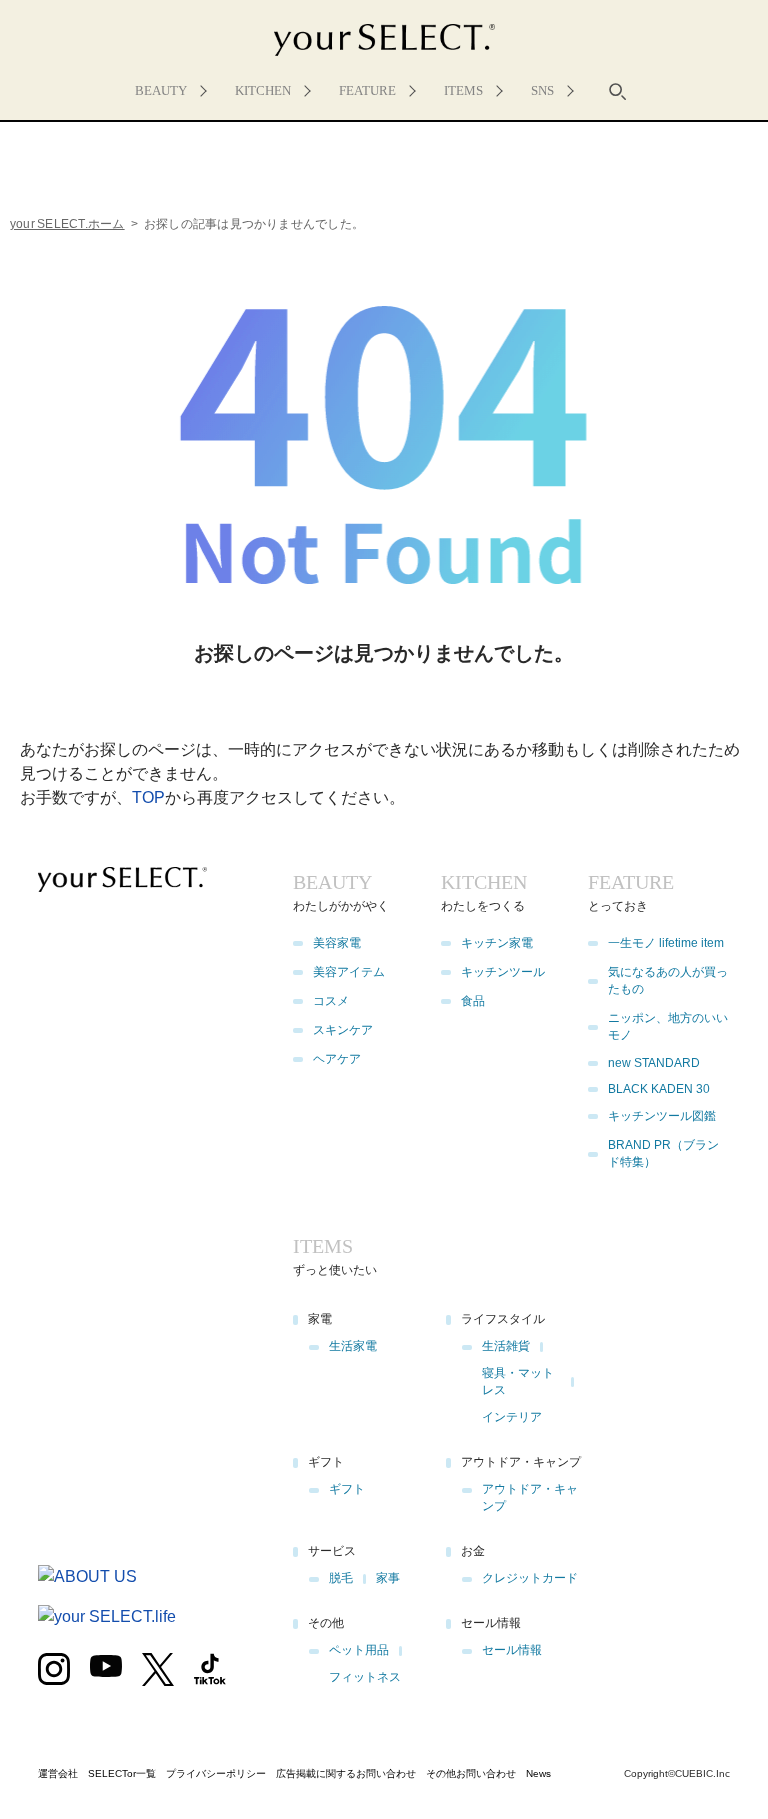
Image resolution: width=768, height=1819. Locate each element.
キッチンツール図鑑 (662, 1116)
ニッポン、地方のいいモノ (668, 1026)
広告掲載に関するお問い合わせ (346, 1773)
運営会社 (58, 1773)
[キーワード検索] (618, 91)
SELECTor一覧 (122, 1773)
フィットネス (365, 1677)
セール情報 (512, 1650)
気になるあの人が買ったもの (668, 980)
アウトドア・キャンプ (530, 1497)
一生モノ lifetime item (666, 943)
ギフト (347, 1489)
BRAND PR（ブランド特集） (663, 1153)
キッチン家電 (497, 943)
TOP (148, 797)
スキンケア (343, 1030)
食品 (473, 1001)
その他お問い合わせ (471, 1773)
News (538, 1773)
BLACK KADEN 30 (659, 1089)
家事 (388, 1578)
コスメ (331, 1001)
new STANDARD (654, 1063)
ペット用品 (359, 1650)
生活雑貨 (506, 1346)
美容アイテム (349, 972)
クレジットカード (530, 1578)
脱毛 (341, 1578)
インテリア (512, 1417)
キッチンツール (503, 972)
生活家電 (353, 1346)
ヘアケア (337, 1059)
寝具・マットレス (518, 1381)
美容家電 (337, 943)
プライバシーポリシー (216, 1773)
